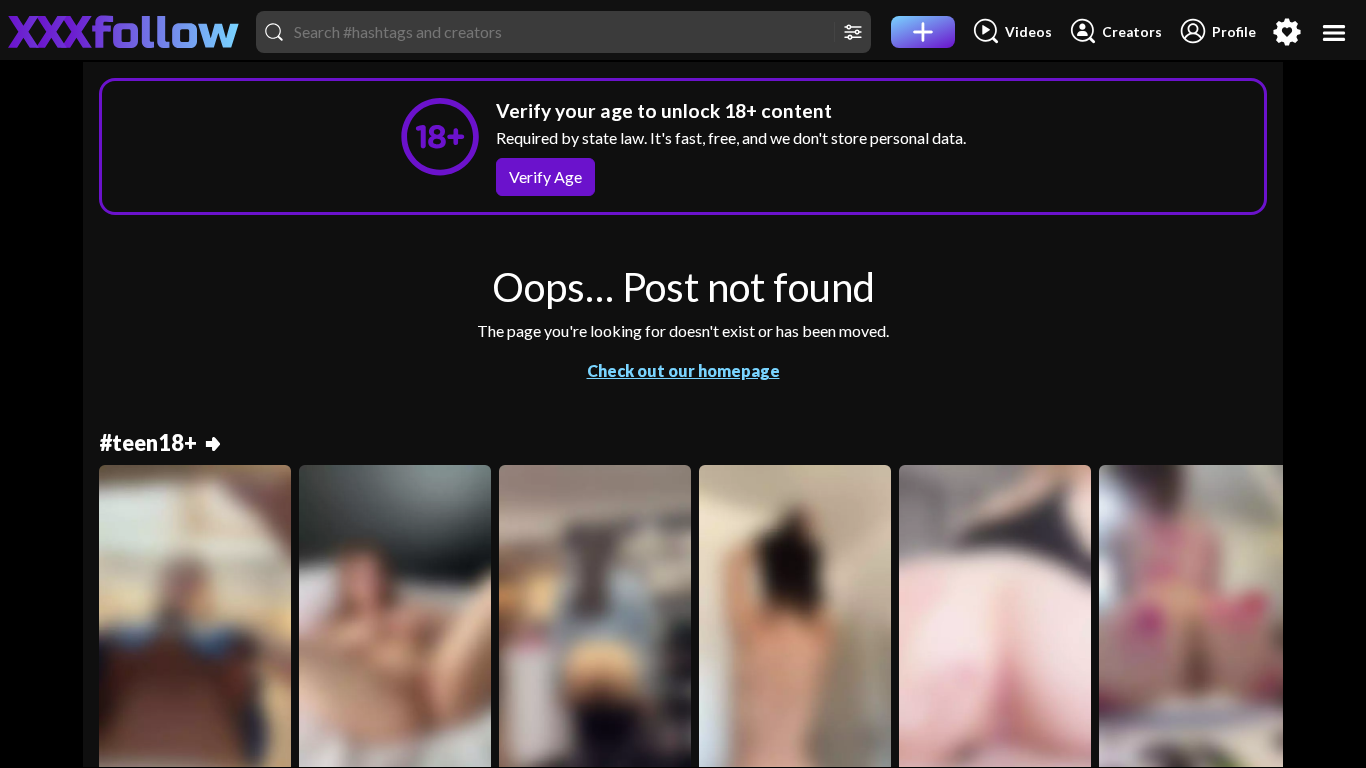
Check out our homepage (683, 370)
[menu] (1334, 32)
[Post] (923, 32)
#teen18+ (148, 443)
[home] (124, 32)
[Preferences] (1287, 32)
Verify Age (545, 176)
